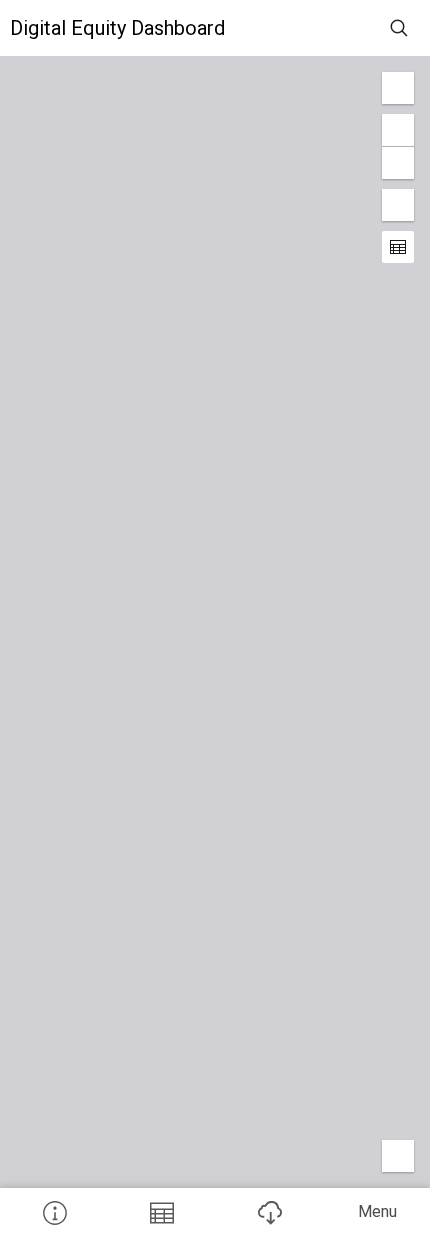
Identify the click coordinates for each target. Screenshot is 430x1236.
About (54, 1212)
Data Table (162, 1212)
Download (269, 1212)
